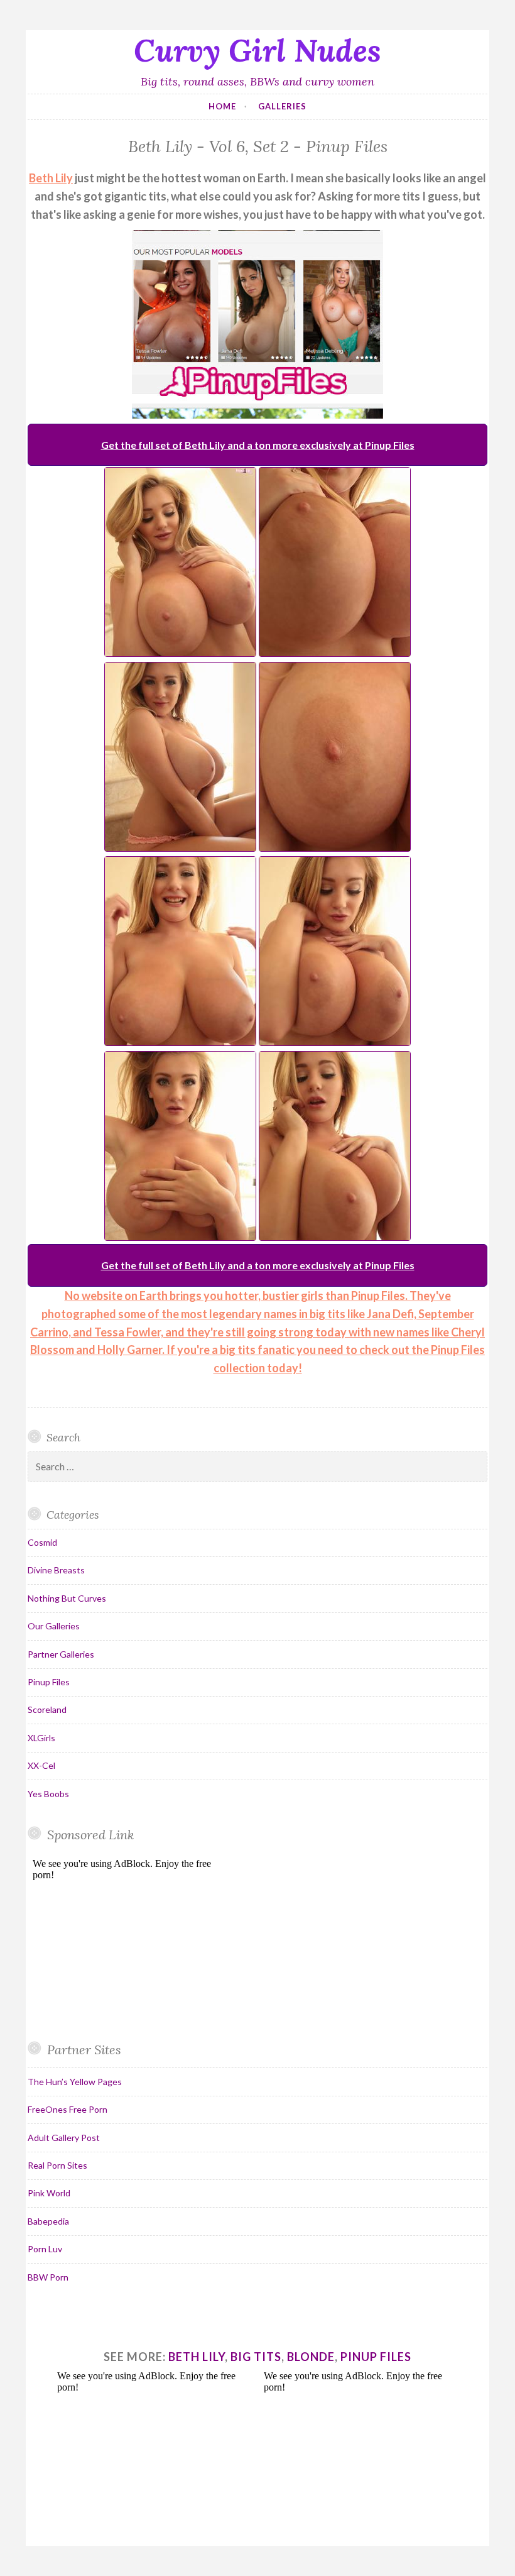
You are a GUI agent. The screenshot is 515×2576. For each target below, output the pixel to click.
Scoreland (47, 1709)
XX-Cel (41, 1765)
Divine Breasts (56, 1570)
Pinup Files (49, 1682)
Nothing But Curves (67, 1598)
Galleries (282, 106)
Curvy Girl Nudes (257, 50)
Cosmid (42, 1542)
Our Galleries (54, 1626)
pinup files (376, 2357)
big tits (256, 2357)
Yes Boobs (48, 1794)
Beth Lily (51, 178)
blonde (311, 2357)
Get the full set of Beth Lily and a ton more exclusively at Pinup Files (258, 445)
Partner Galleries (61, 1654)
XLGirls (41, 1738)
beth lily (197, 2357)
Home (222, 106)
